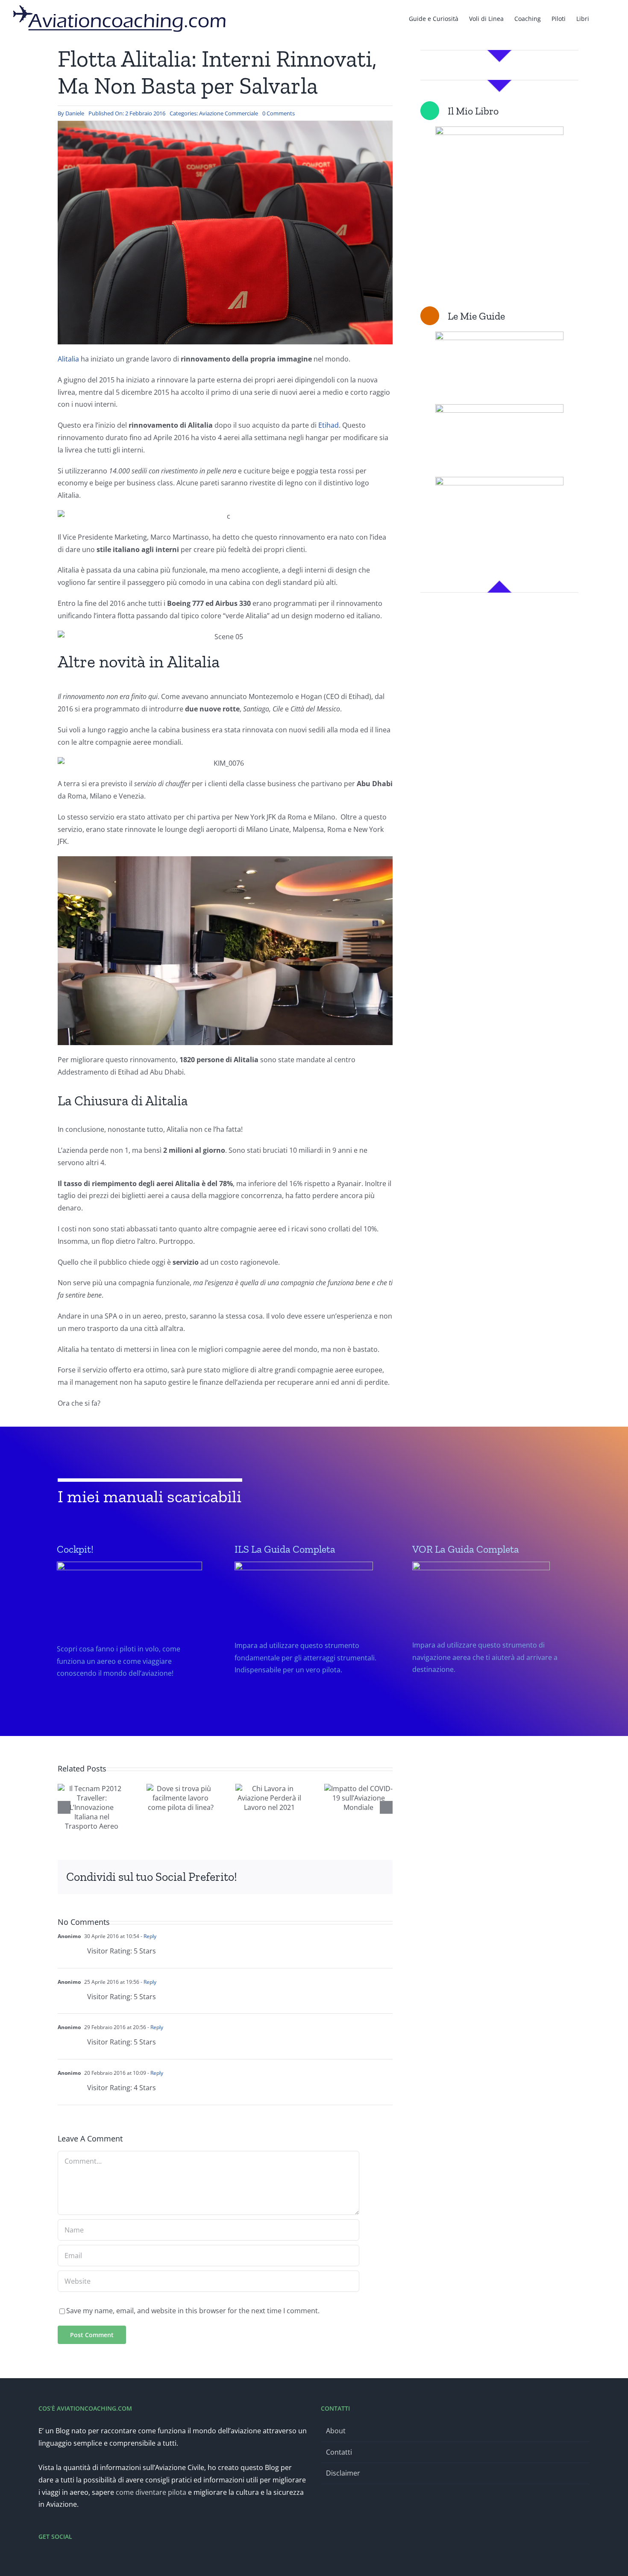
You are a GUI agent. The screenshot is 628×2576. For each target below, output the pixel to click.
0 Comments (279, 113)
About (336, 2431)
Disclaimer (343, 2473)
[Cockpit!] (133, 1637)
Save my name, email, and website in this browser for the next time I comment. (193, 2311)
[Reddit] (282, 1877)
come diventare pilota (151, 2492)
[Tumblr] (323, 1877)
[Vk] (350, 1877)
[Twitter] (53, 2559)
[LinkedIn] (295, 1877)
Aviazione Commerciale (229, 113)
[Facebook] (254, 1877)
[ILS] (311, 1635)
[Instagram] (64, 2559)
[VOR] (488, 1635)
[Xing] (364, 1877)
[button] (602, 18)
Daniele (75, 113)
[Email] (377, 1877)
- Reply (148, 1936)
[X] (268, 1877)
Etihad (329, 425)
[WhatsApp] (309, 1877)
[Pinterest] (336, 1877)
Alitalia (68, 359)
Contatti (339, 2452)
